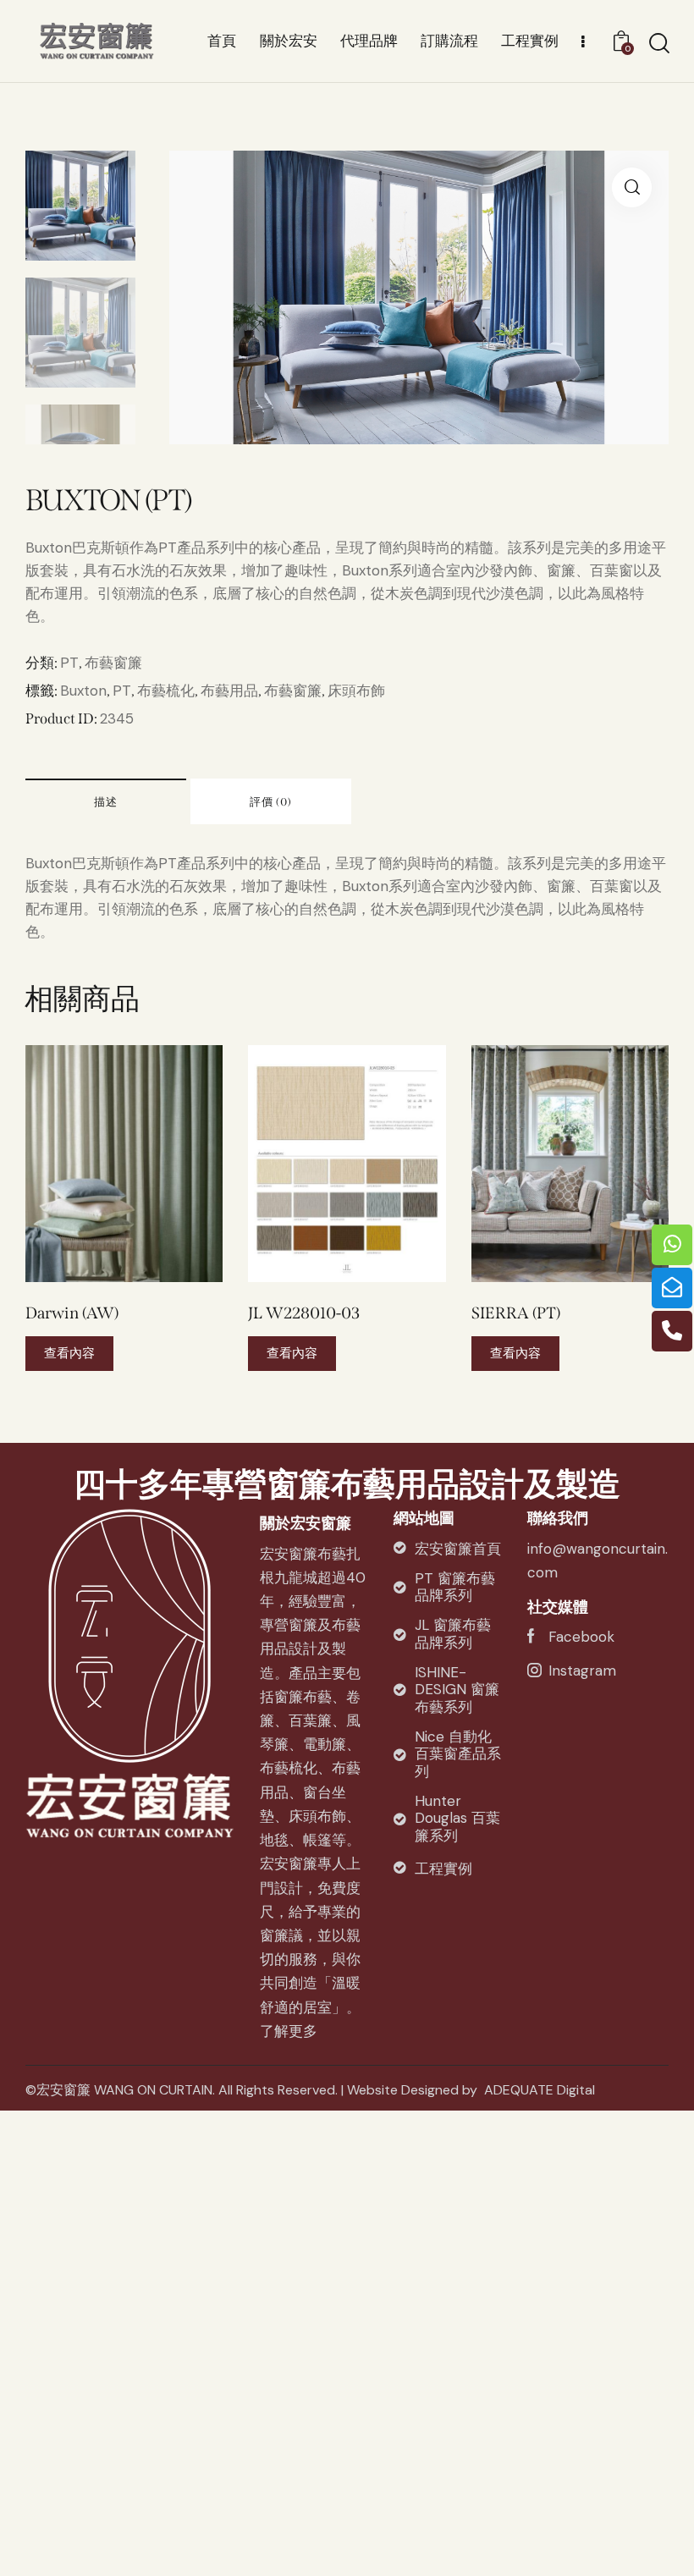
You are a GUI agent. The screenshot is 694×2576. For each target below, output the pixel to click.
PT (69, 663)
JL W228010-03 (304, 1313)
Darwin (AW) (72, 1313)
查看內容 (69, 1353)
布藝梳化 (166, 691)
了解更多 (289, 2031)
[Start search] (658, 44)
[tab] (106, 801)
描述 (106, 802)
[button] (101, 1163)
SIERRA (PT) (516, 1313)
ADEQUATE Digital (540, 2090)
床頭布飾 (356, 691)
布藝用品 (229, 691)
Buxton (83, 691)
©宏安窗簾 (58, 2090)
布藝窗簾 (113, 663)
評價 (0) (271, 802)
